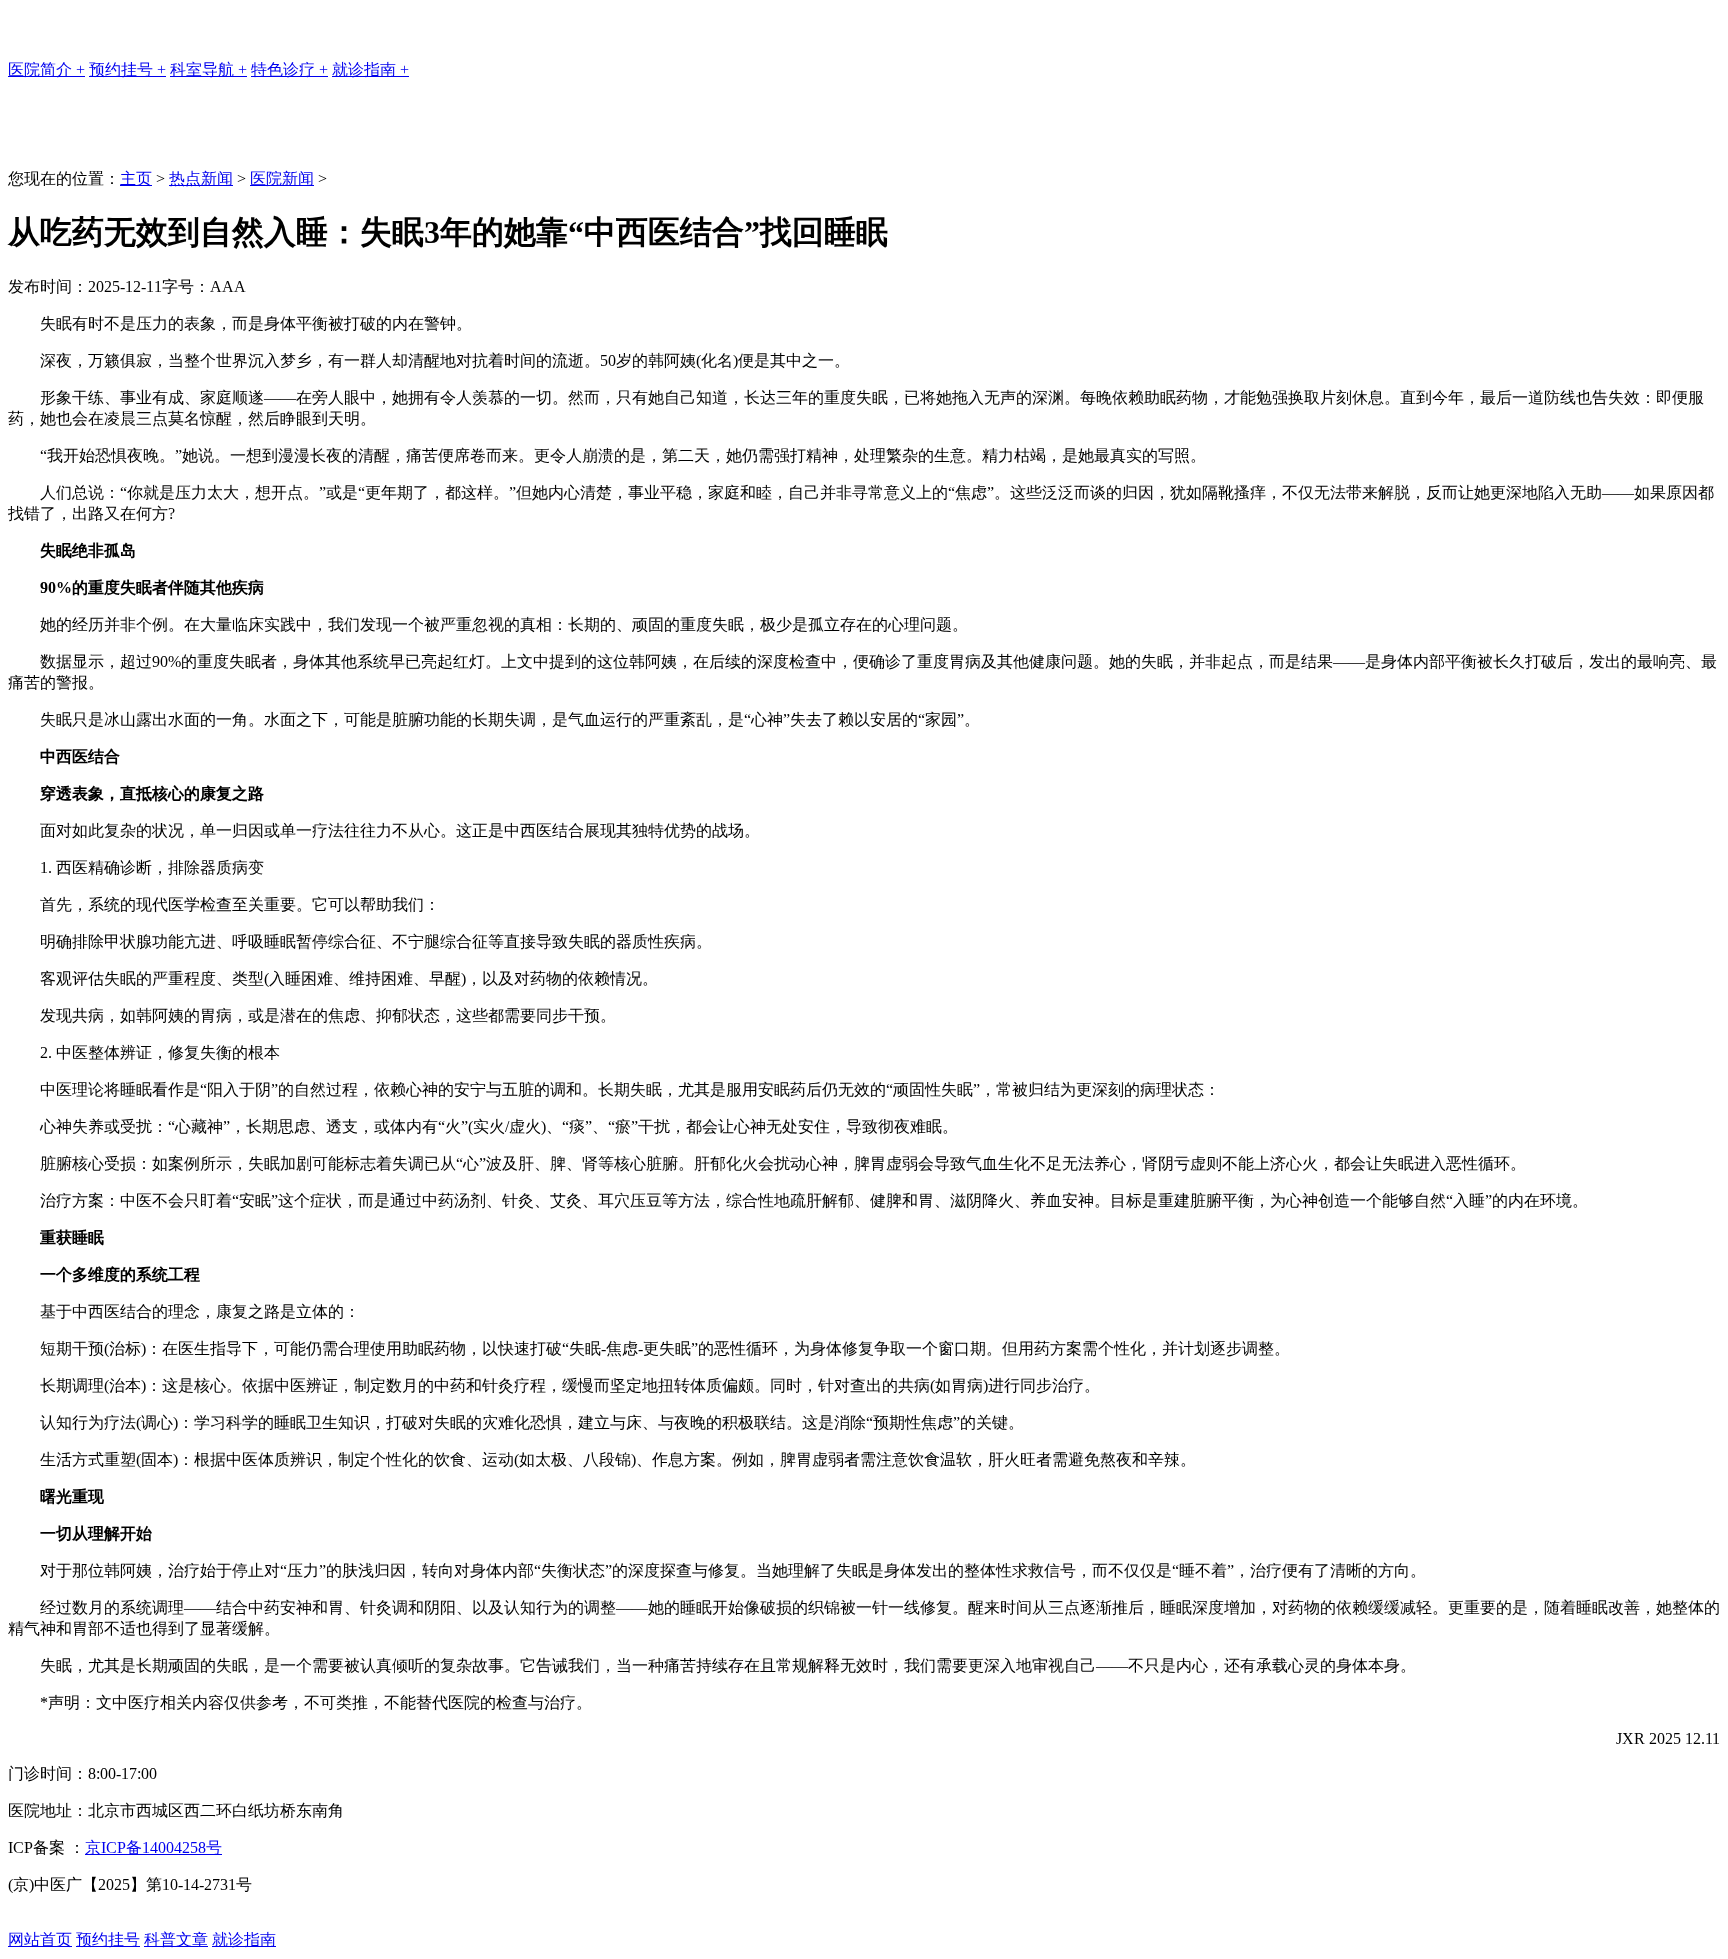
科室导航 (208, 69)
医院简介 (46, 69)
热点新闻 (201, 178)
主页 (136, 178)
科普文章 (176, 1939)
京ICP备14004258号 (153, 1847)
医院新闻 (282, 178)
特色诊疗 (289, 69)
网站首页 (40, 1939)
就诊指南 (370, 69)
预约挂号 (127, 69)
